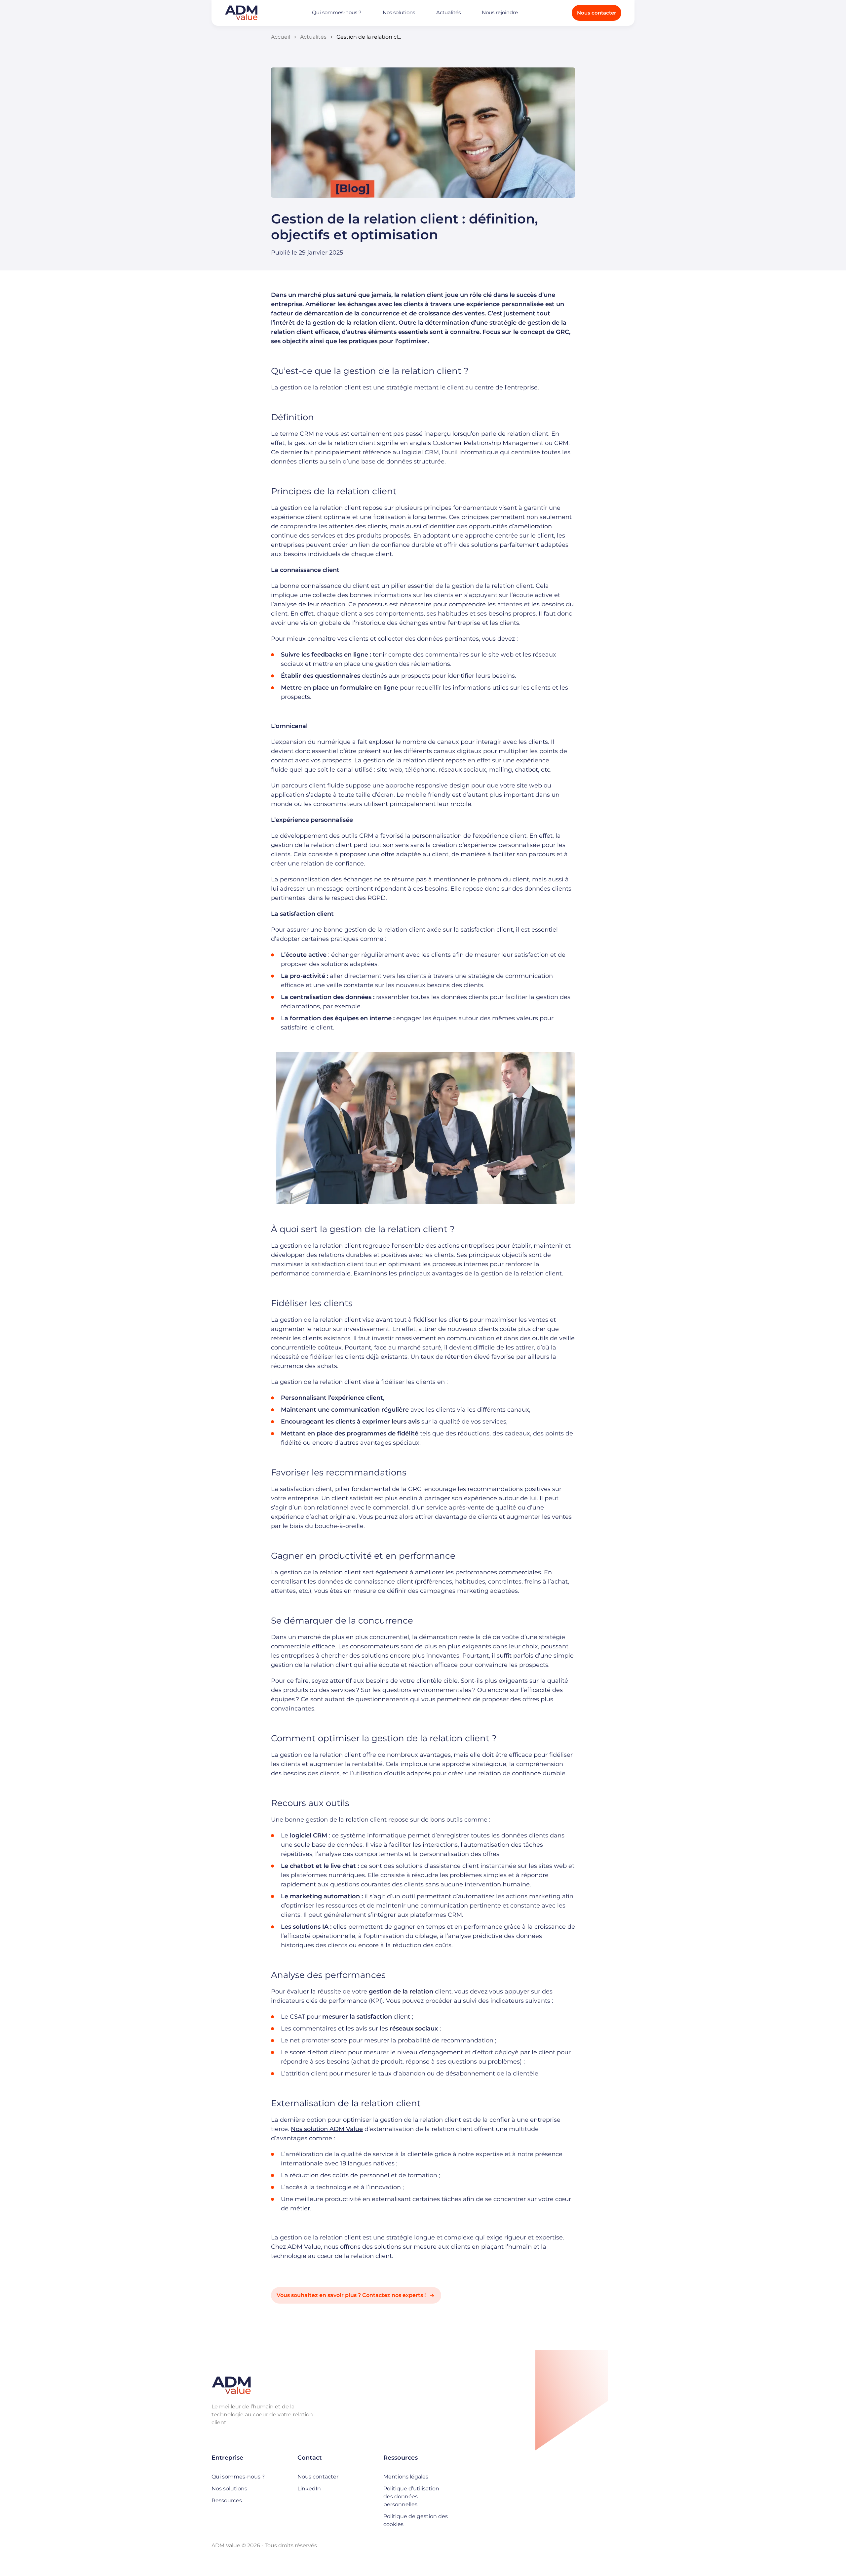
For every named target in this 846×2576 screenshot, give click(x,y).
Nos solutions (399, 12)
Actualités (448, 12)
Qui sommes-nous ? (337, 12)
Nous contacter (596, 13)
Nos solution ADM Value (327, 2129)
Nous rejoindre (500, 12)
